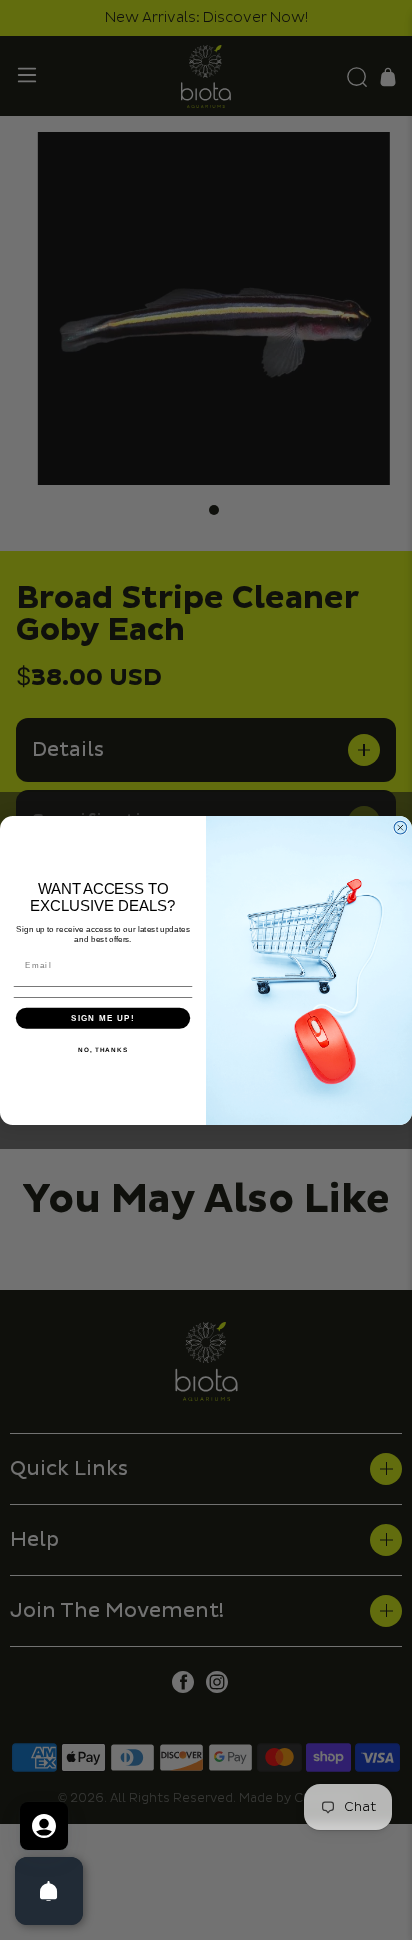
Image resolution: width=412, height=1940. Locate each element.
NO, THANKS (103, 1049)
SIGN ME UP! (103, 1017)
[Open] (49, 1891)
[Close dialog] (400, 827)
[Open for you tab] (44, 1826)
